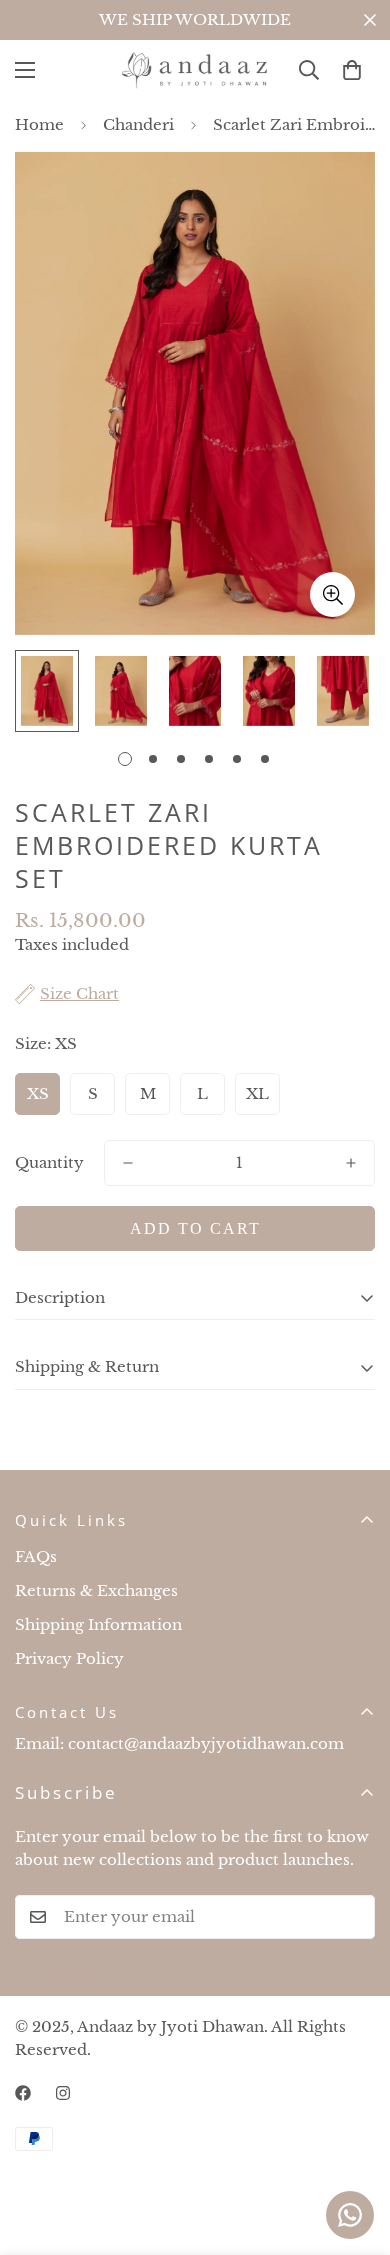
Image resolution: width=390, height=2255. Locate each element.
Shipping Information (98, 1624)
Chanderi (138, 124)
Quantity (49, 1162)
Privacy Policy (69, 1658)
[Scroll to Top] (354, 2149)
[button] (352, 70)
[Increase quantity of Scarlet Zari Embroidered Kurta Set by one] (351, 1163)
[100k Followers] (63, 2093)
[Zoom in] (332, 594)
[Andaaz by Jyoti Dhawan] (195, 69)
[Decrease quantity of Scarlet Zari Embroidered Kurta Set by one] (128, 1163)
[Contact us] (350, 2215)
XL (257, 1093)
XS (38, 1093)
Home (39, 124)
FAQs (36, 1556)
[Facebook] (23, 2093)
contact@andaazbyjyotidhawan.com (206, 1743)
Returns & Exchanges (96, 1590)
